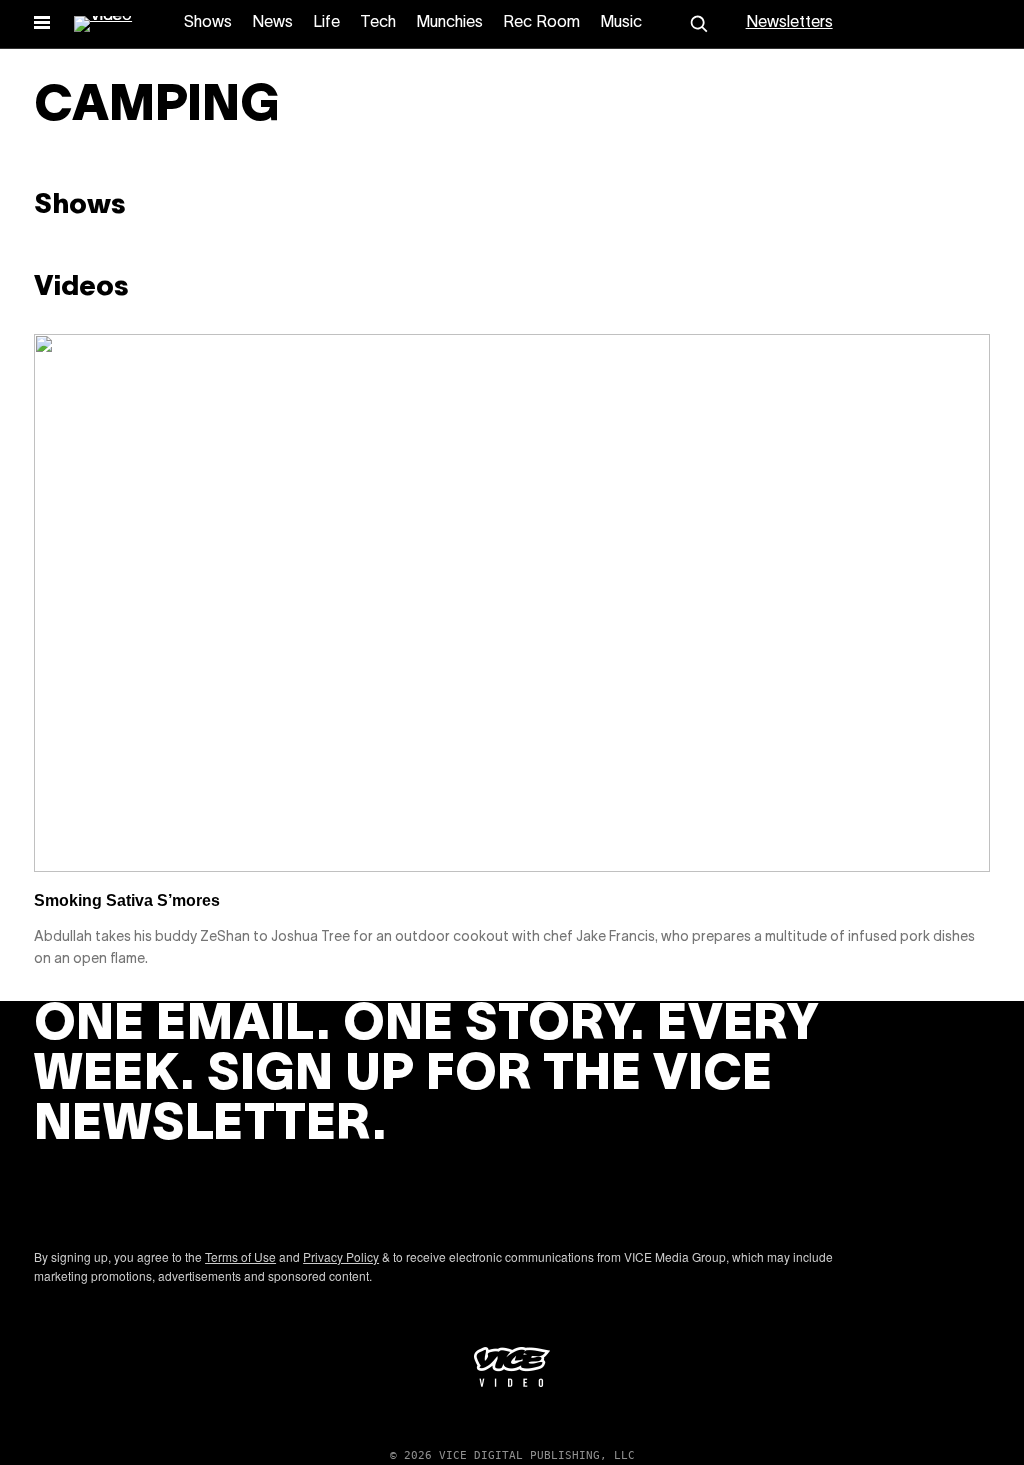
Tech (378, 23)
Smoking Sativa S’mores (127, 900)
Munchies (449, 23)
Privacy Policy (341, 1256)
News (272, 23)
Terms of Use (240, 1256)
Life (326, 23)
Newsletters (789, 23)
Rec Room (541, 23)
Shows (208, 23)
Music (621, 23)
